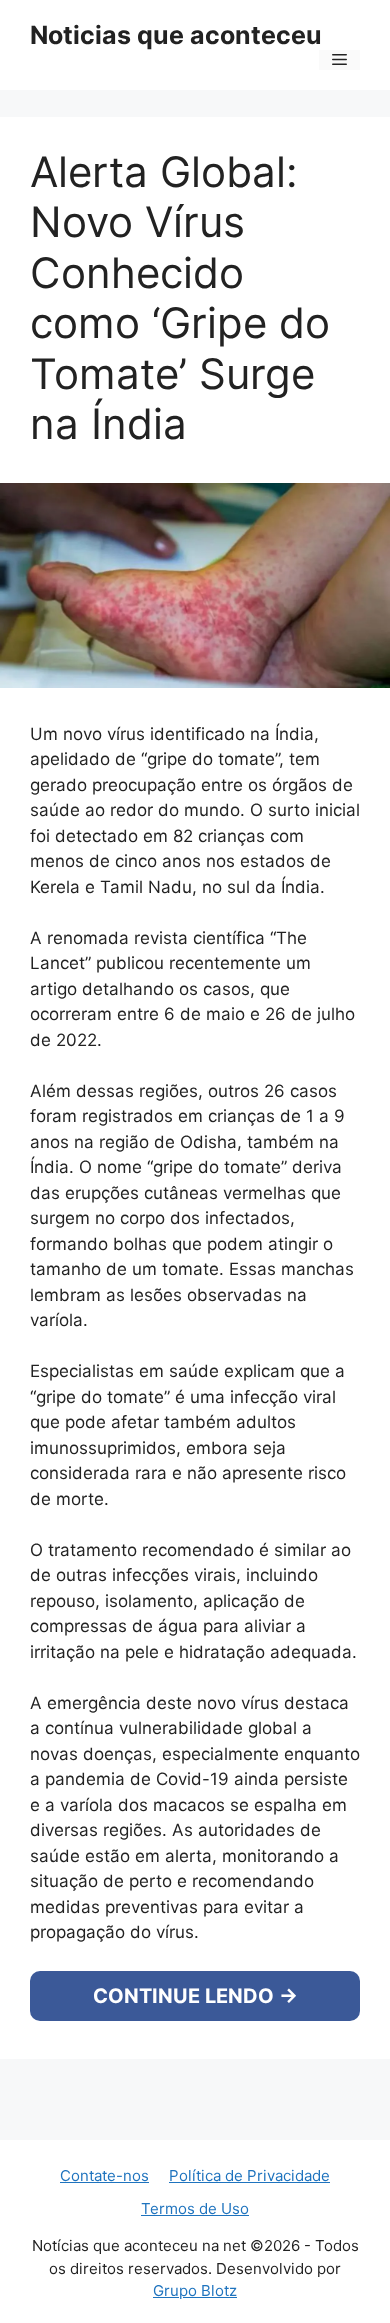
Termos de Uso (195, 2256)
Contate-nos (104, 2223)
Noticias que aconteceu (176, 35)
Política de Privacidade (249, 2223)
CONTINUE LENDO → (195, 2036)
